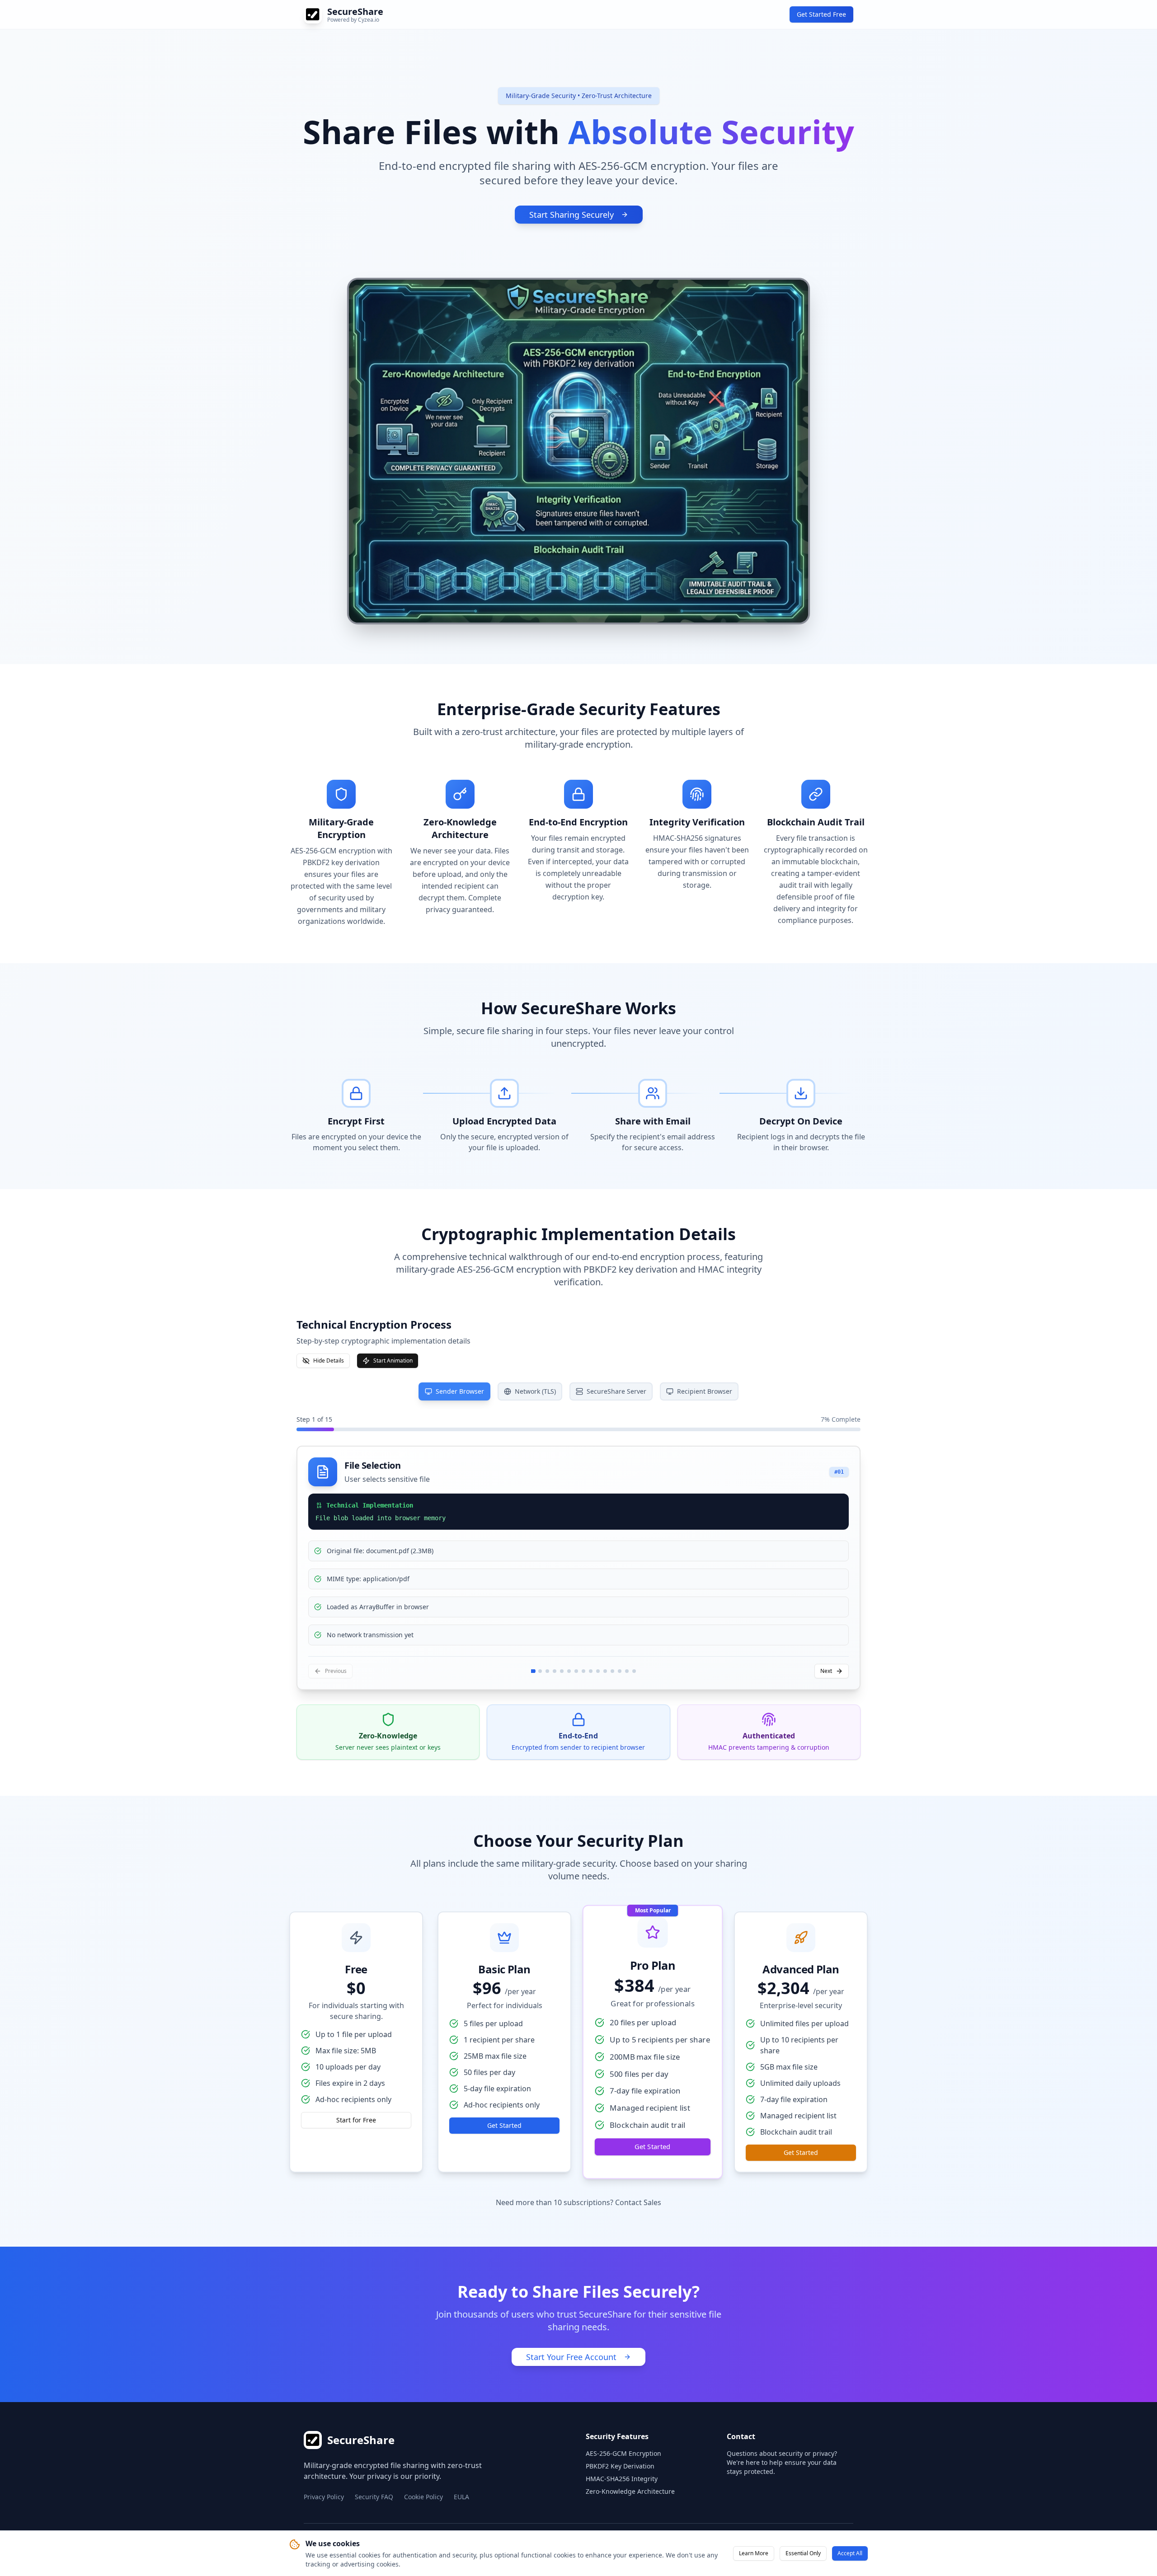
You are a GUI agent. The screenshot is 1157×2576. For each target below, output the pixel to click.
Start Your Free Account (571, 2357)
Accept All (850, 2553)
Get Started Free (821, 14)
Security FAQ (374, 2497)
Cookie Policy (423, 2497)
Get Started (504, 2125)
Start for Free (356, 2120)
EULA (461, 2497)
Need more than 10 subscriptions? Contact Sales (578, 2202)
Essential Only (803, 2553)
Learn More (754, 2553)
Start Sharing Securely (571, 215)
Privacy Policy (324, 2497)
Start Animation (393, 1361)
